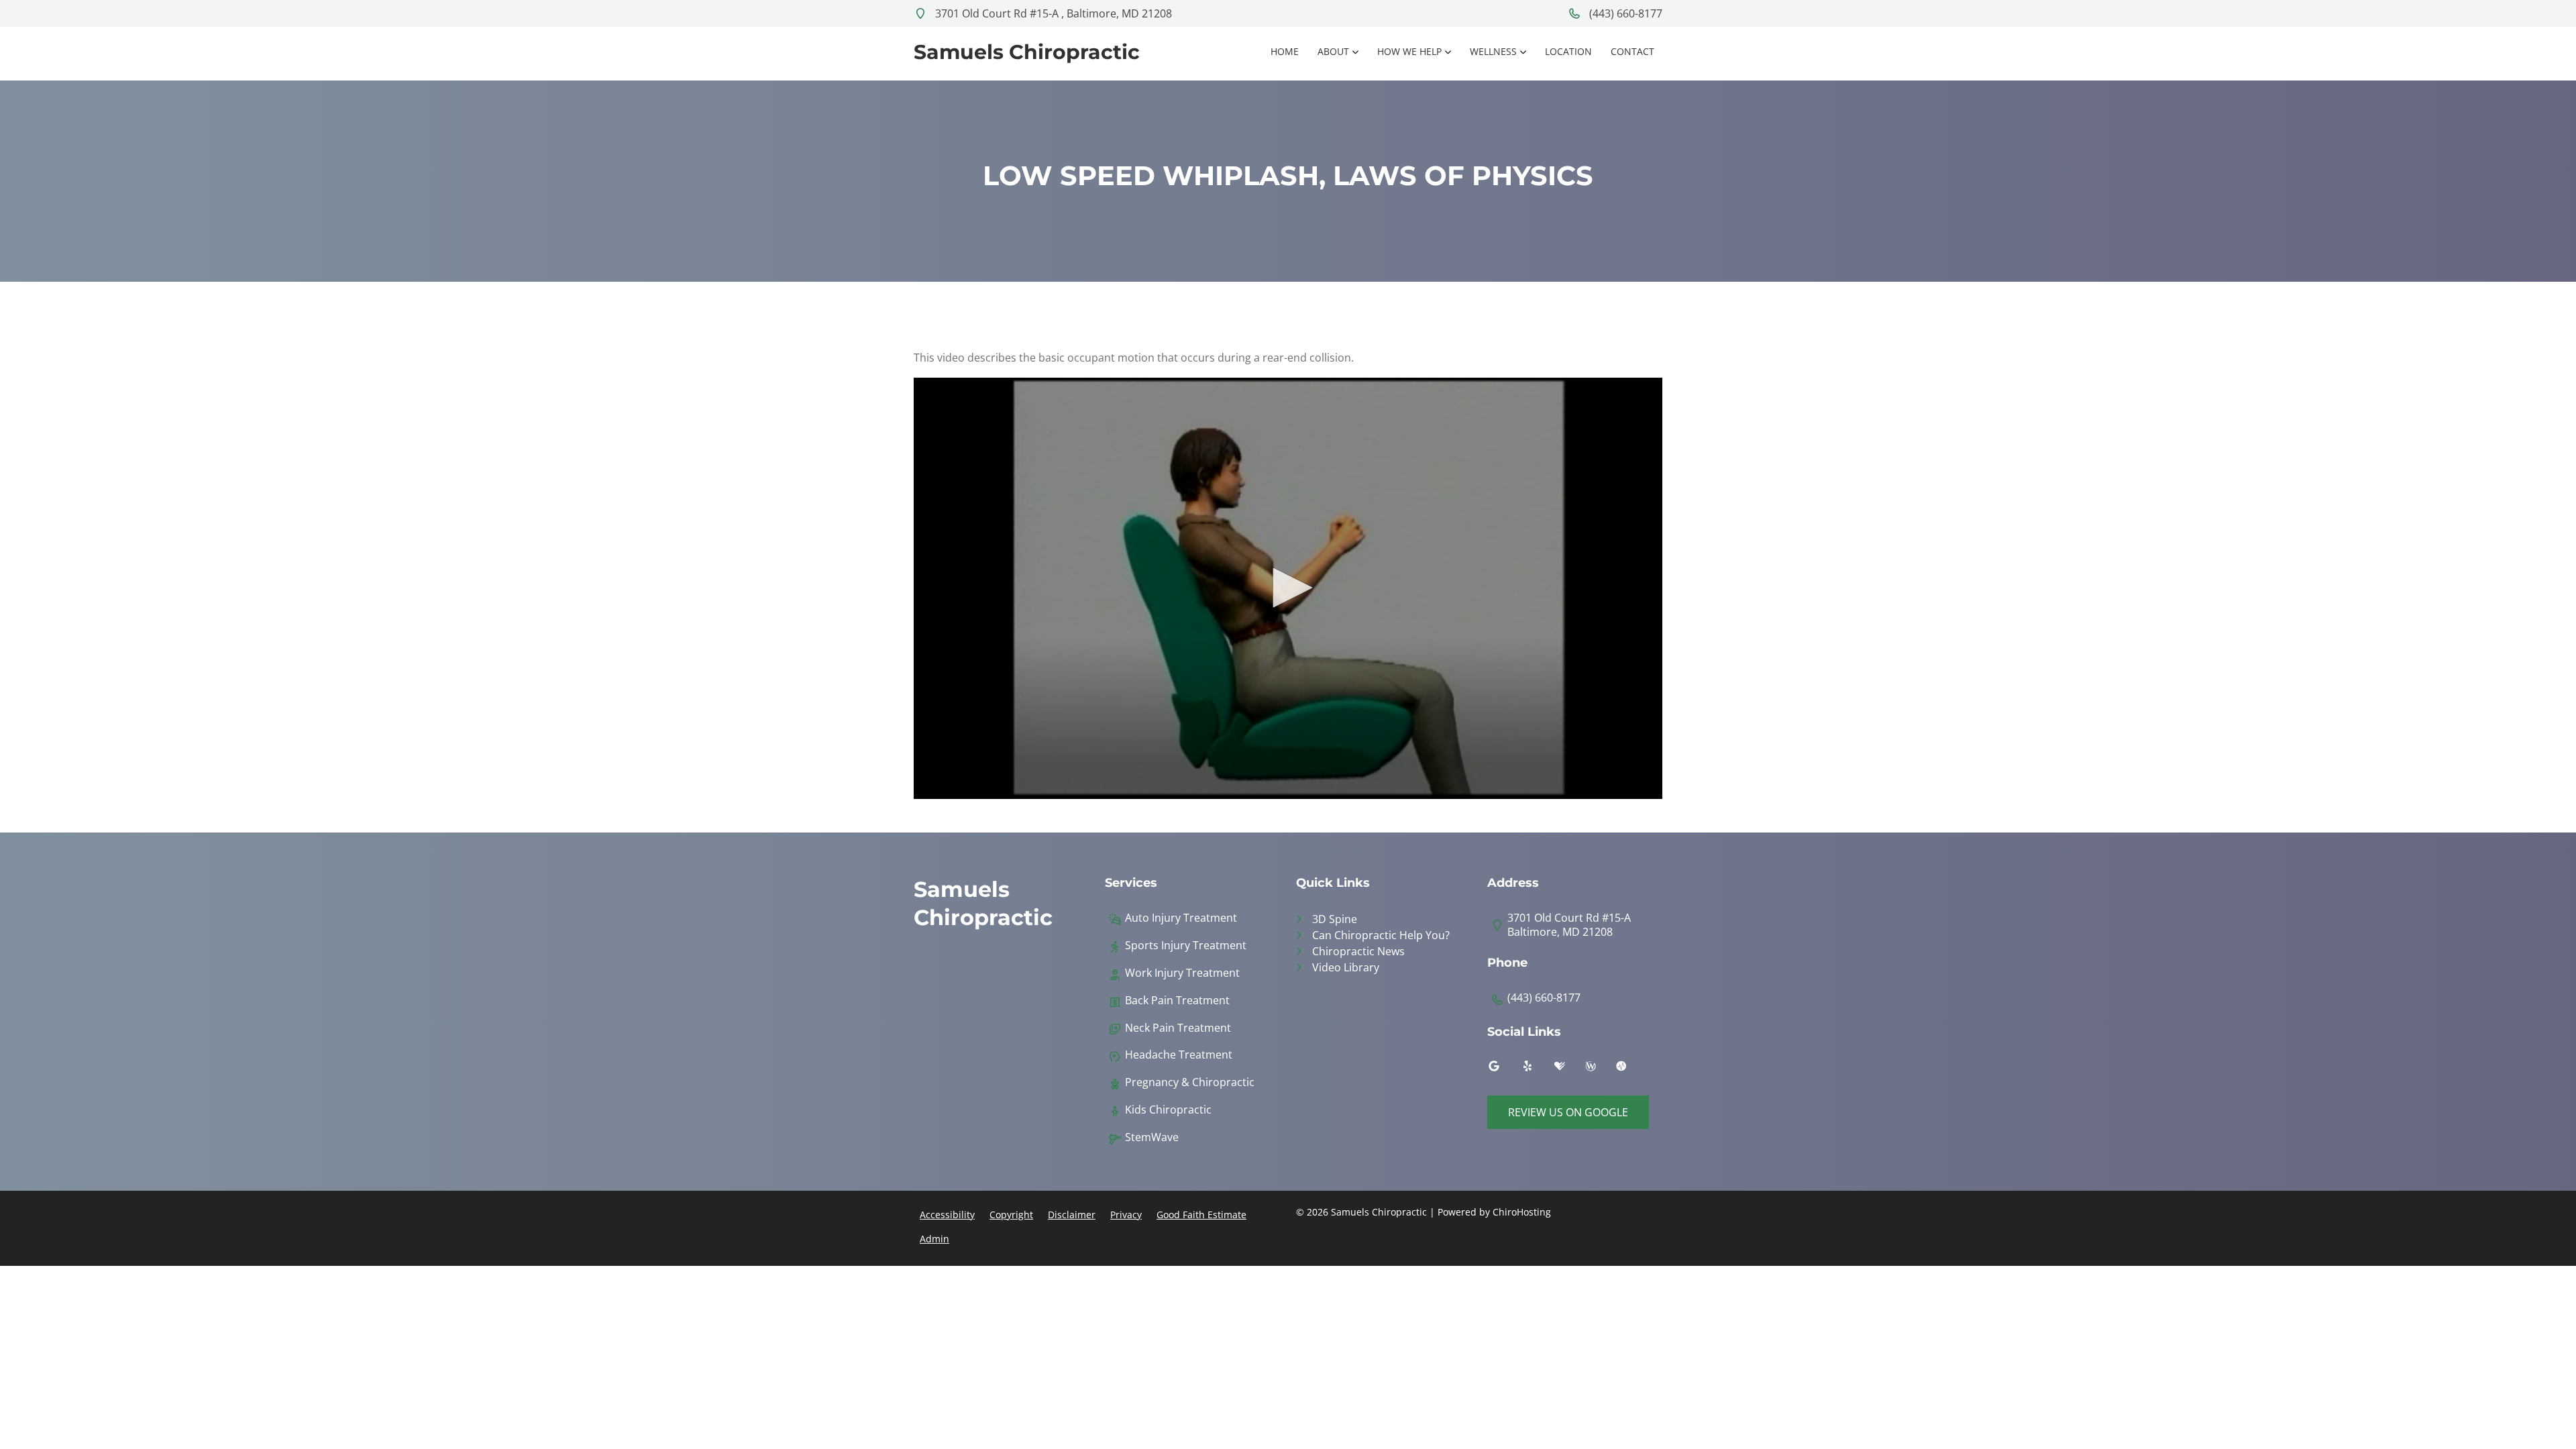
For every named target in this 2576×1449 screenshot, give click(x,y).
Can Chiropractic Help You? (1381, 935)
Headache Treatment (1179, 1055)
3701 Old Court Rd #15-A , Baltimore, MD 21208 (1052, 13)
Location (1568, 51)
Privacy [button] (1126, 1215)
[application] (1288, 588)
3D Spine (1335, 919)
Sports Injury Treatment (1186, 946)
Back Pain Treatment (1177, 1001)
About (1333, 51)
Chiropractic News (1358, 951)
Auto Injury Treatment (1181, 918)
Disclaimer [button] (1072, 1215)
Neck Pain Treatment (1178, 1028)
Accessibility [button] (947, 1215)
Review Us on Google (1568, 1112)
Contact (1632, 51)
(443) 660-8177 (1624, 13)
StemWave (1152, 1137)
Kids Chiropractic (1168, 1110)
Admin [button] (934, 1239)
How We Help (1409, 51)
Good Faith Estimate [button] (1201, 1215)
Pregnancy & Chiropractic (1190, 1082)
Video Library (1346, 967)
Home (1285, 51)
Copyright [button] (1011, 1215)
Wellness (1493, 51)
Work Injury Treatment (1182, 973)
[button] (1288, 588)
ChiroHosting (1522, 1212)
